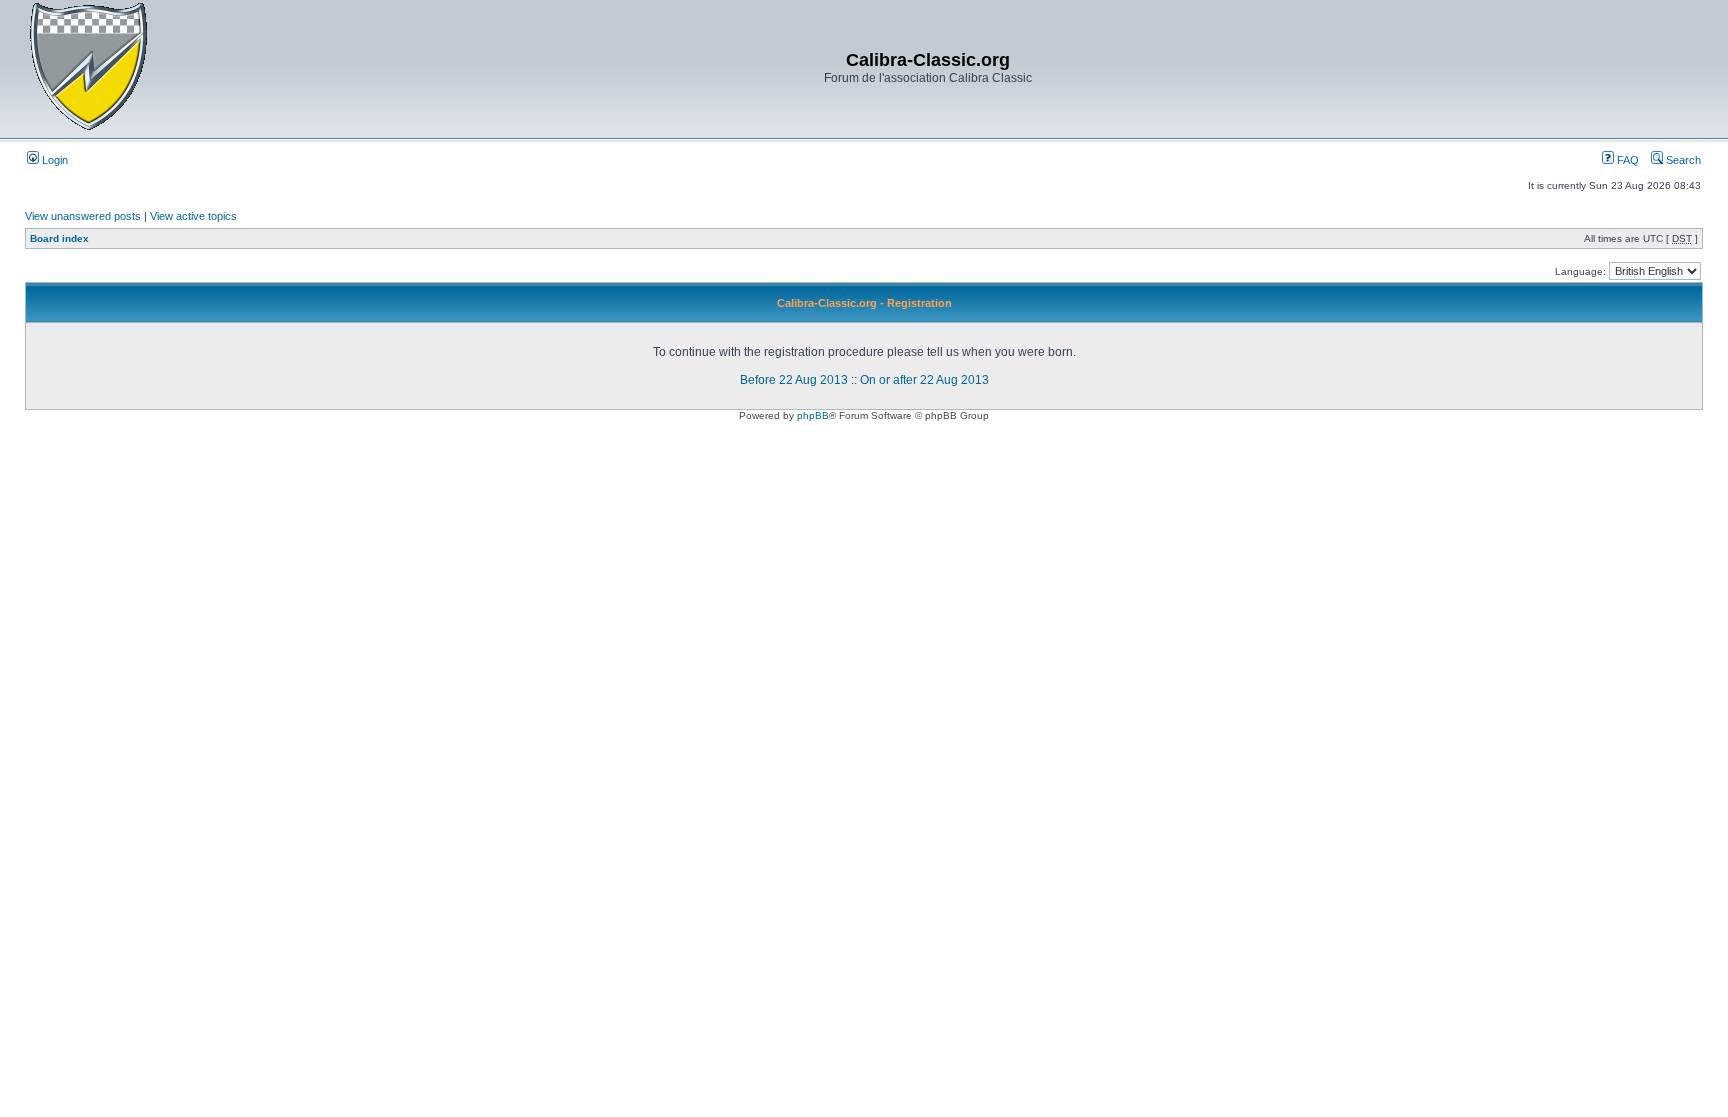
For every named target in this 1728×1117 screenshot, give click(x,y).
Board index (59, 238)
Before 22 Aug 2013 (794, 380)
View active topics (193, 216)
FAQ (1626, 160)
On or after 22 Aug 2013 (924, 380)
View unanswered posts (83, 216)
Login (53, 160)
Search (1682, 160)
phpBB (813, 415)
